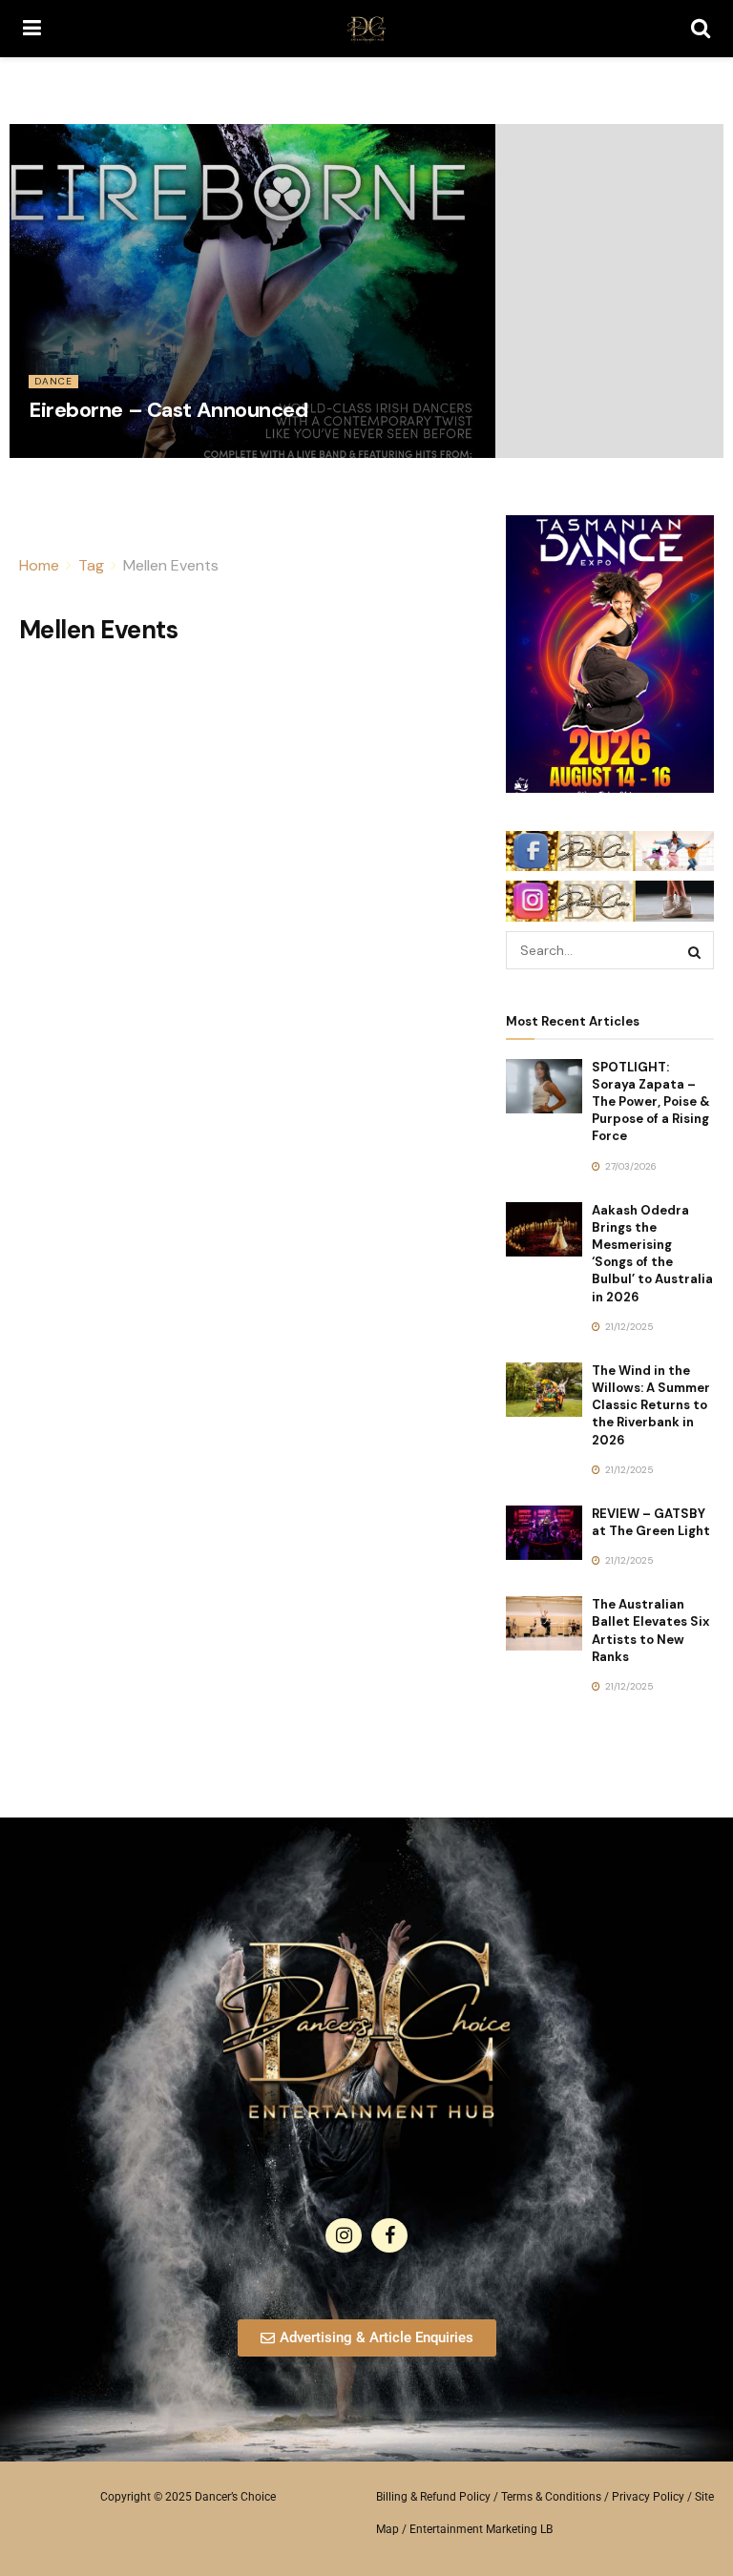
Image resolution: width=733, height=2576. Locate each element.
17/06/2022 (63, 451)
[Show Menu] (32, 29)
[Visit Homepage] (366, 29)
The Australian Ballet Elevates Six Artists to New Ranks (650, 1631)
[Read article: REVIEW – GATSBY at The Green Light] (544, 1533)
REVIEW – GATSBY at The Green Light (651, 1522)
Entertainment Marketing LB (481, 2529)
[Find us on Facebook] (389, 2235)
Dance (53, 381)
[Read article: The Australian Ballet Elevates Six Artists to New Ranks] (544, 1623)
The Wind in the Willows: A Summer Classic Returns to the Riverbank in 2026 (651, 1405)
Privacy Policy (648, 2497)
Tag (91, 565)
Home (39, 565)
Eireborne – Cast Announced (168, 410)
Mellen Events (171, 565)
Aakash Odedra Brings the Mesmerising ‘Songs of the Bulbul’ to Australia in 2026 (652, 1254)
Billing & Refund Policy (433, 2497)
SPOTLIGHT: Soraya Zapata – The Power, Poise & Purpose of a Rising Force (651, 1102)
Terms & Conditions (551, 2497)
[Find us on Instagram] (344, 2235)
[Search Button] (701, 29)
